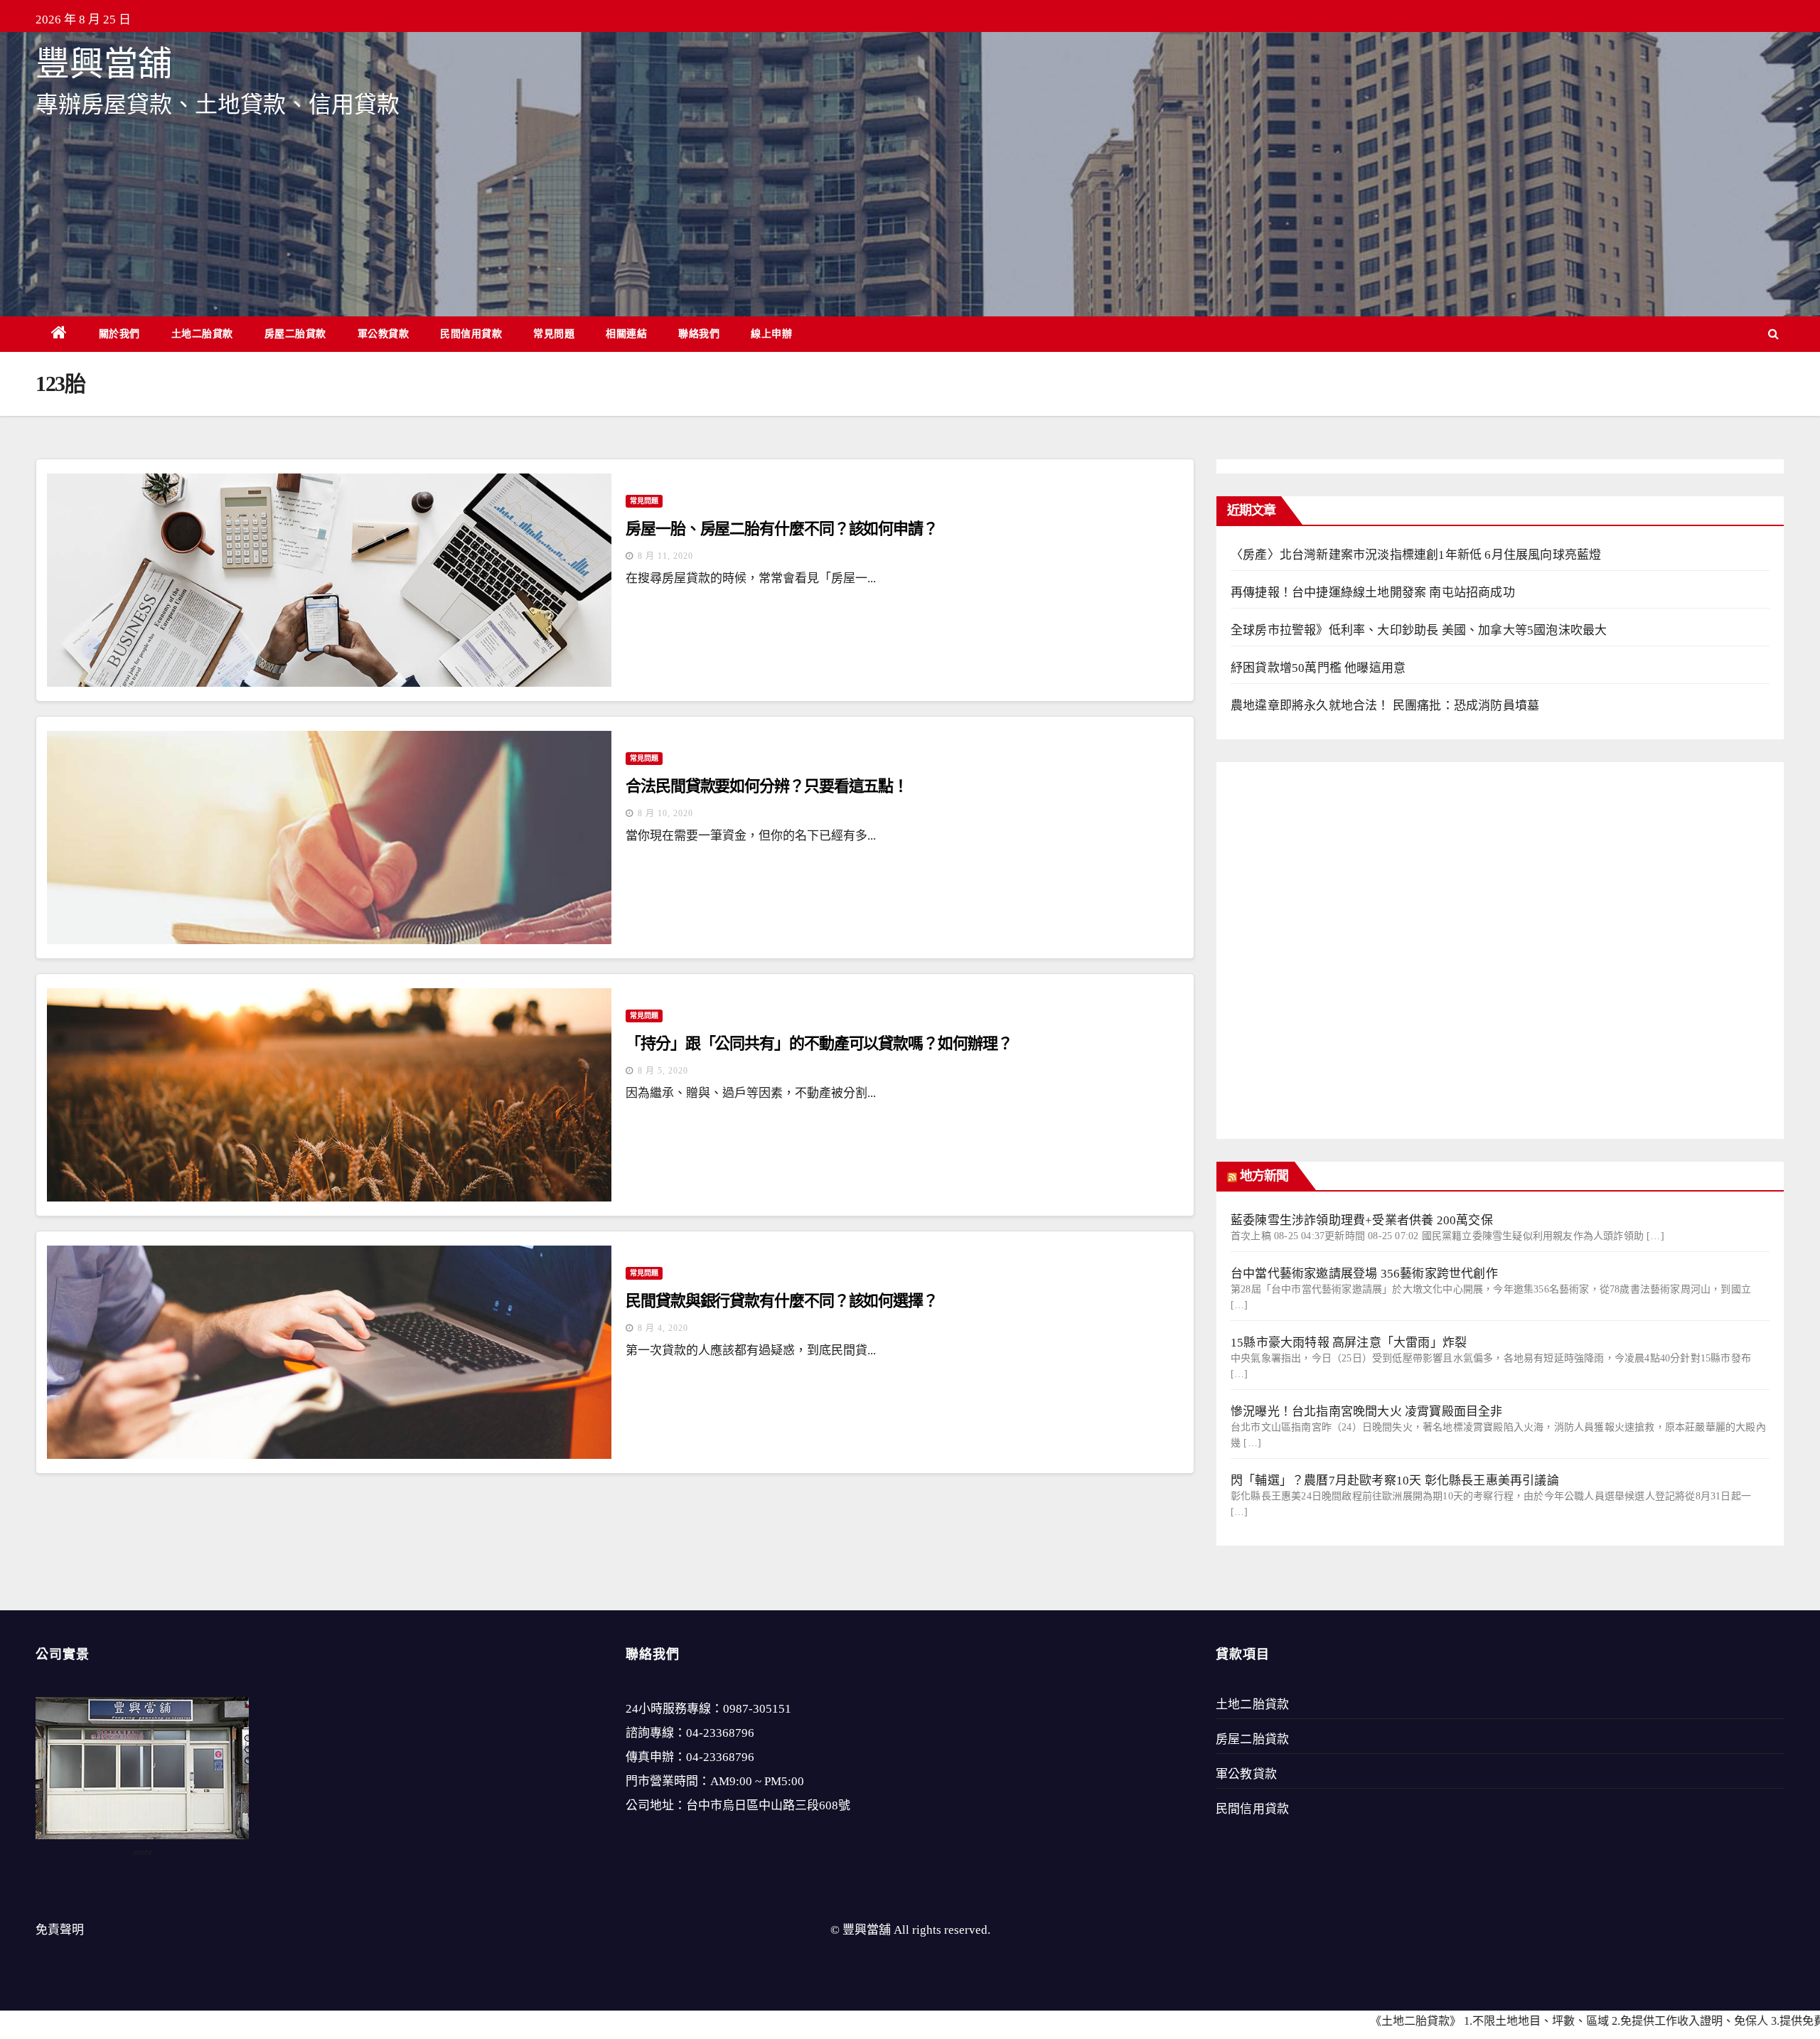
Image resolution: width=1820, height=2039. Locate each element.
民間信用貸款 (471, 333)
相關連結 (626, 333)
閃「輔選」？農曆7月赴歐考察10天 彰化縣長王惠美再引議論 (1395, 1481)
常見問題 (554, 333)
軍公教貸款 (384, 333)
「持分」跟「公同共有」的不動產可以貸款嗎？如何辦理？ (819, 1043)
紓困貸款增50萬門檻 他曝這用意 (1318, 668)
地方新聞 (1264, 1176)
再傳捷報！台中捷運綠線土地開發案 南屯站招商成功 (1373, 593)
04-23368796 (720, 1733)
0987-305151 (757, 1709)
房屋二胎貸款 (295, 333)
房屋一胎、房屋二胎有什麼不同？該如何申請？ (782, 529)
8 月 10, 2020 (665, 813)
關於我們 (119, 333)
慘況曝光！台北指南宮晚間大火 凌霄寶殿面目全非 (1367, 1412)
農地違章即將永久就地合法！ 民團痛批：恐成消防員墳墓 (1385, 706)
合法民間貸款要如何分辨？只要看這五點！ (767, 786)
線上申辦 (771, 333)
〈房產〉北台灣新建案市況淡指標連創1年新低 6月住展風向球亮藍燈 (1416, 555)
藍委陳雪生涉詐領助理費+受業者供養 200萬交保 (1362, 1220)
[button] (1773, 334)
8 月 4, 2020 (663, 1328)
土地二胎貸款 (202, 333)
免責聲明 (60, 1930)
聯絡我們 (699, 333)
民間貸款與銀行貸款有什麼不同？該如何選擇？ (782, 1301)
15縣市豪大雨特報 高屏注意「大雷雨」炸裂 (1349, 1343)
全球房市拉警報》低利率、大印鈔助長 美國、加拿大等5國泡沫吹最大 (1419, 630)
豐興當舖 (104, 64)
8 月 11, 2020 (665, 556)
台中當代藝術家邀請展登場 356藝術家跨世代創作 (1364, 1274)
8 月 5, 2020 (663, 1071)
